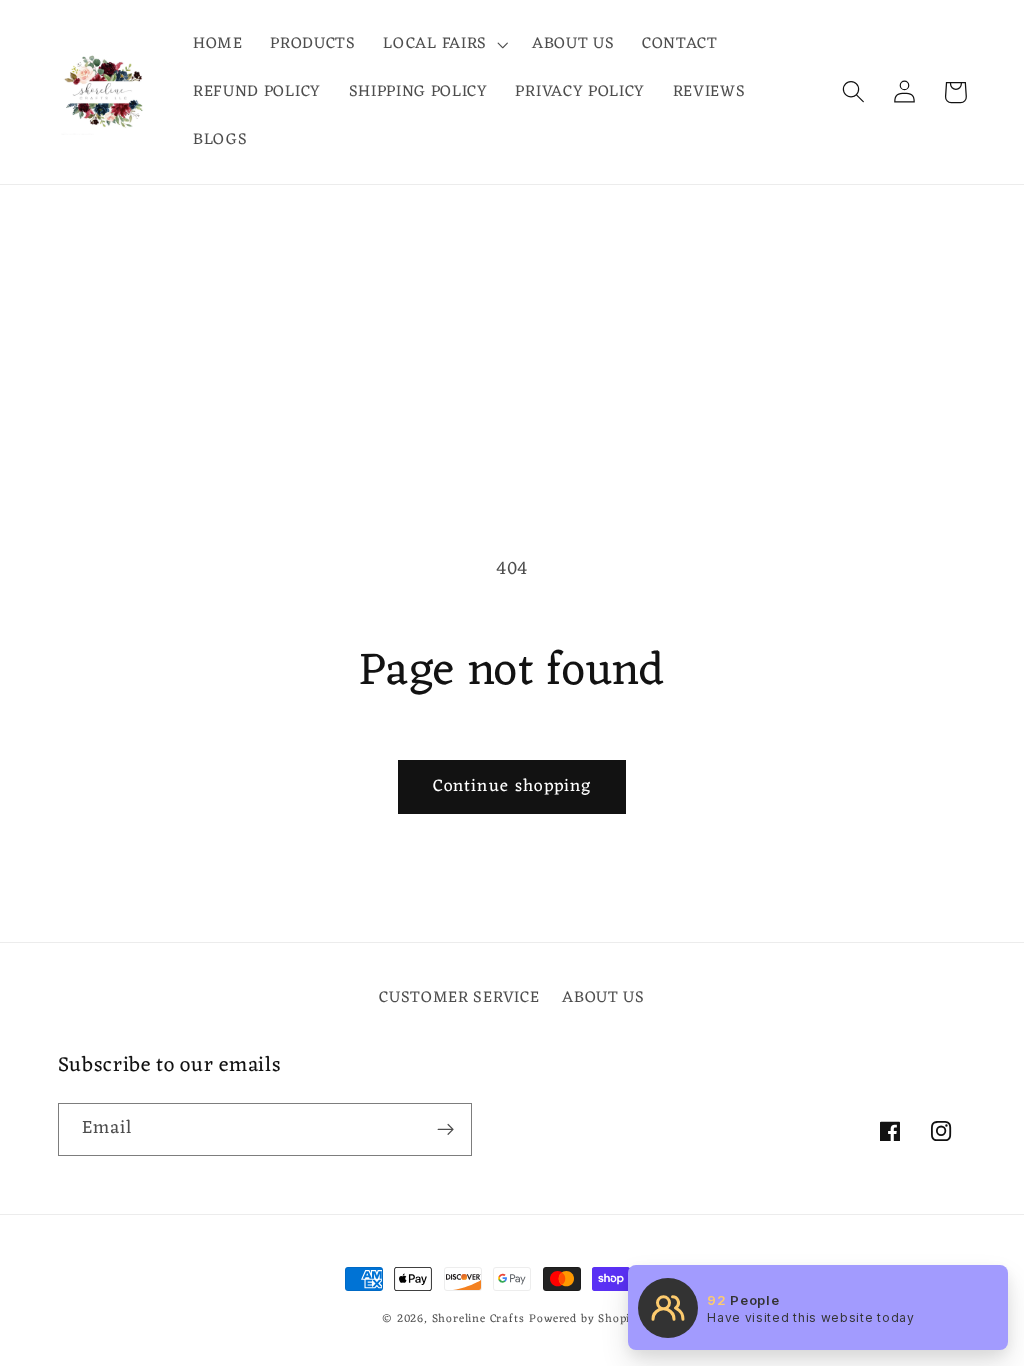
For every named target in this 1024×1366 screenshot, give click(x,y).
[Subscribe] (445, 1130)
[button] (444, 44)
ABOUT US (603, 998)
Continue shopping (512, 786)
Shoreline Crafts (478, 1319)
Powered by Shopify (585, 1319)
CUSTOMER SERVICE (459, 998)
